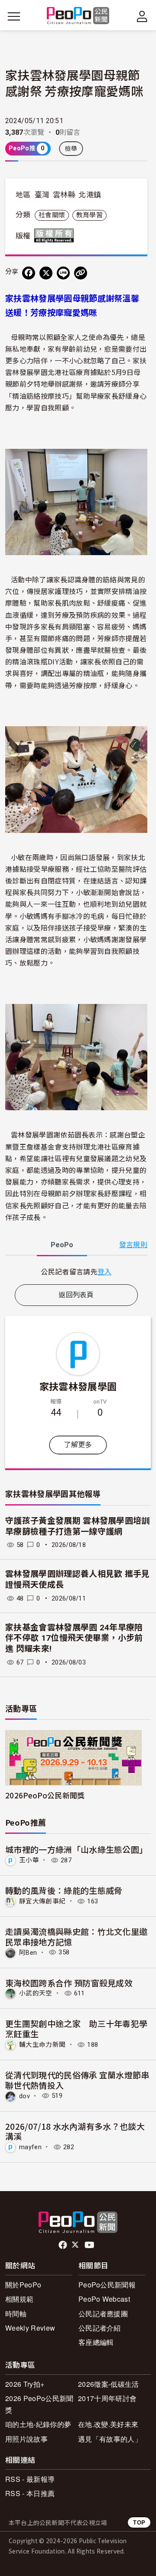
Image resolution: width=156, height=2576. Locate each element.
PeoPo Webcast (104, 2299)
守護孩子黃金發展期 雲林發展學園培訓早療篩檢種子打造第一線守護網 (78, 1526)
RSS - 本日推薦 (30, 2493)
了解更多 (78, 1445)
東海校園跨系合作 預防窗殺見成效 (69, 1983)
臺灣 (42, 195)
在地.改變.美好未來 (108, 2424)
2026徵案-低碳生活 (109, 2384)
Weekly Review (30, 2328)
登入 (105, 1271)
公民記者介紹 (100, 2328)
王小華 (29, 1860)
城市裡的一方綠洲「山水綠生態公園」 (76, 1849)
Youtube (90, 2245)
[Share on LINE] (63, 273)
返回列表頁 (76, 1295)
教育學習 (89, 215)
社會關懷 (52, 215)
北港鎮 (90, 195)
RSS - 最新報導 (30, 2479)
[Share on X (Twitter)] (46, 273)
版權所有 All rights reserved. (56, 235)
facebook (63, 2245)
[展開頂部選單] (142, 16)
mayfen (30, 2147)
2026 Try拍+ (25, 2384)
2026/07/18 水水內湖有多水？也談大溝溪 (75, 2131)
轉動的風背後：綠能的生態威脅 (64, 1890)
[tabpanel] (76, 1272)
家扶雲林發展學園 (78, 1386)
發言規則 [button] (133, 1245)
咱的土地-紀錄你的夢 (38, 2424)
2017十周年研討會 (107, 2398)
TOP (139, 2522)
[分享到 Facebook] (29, 273)
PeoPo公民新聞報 (107, 2285)
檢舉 (71, 149)
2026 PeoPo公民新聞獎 (39, 2404)
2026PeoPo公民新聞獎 (45, 1795)
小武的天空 (36, 1993)
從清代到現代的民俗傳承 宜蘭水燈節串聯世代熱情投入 (77, 2080)
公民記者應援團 (103, 2314)
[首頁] (78, 16)
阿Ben (28, 1952)
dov (24, 2096)
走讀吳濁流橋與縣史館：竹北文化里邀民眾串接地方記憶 (76, 1936)
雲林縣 (64, 195)
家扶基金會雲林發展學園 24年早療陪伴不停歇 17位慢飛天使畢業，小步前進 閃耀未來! (74, 1638)
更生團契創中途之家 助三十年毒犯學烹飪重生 (76, 2028)
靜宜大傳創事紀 (42, 1901)
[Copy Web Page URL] (81, 273)
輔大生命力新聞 (42, 2045)
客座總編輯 (96, 2342)
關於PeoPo (23, 2285)
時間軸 (16, 2314)
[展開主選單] (14, 16)
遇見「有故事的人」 (110, 2439)
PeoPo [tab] (62, 1245)
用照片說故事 (26, 2439)
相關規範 (19, 2299)
